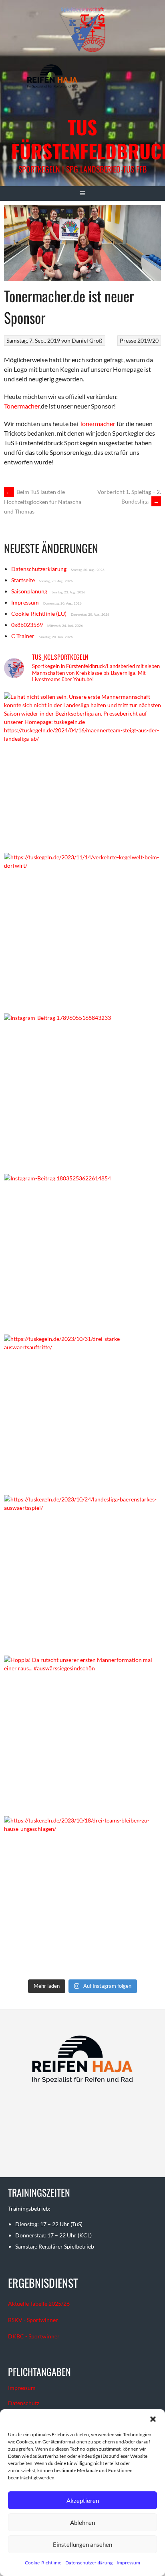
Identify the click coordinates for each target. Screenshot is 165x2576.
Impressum (128, 2563)
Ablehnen (82, 2522)
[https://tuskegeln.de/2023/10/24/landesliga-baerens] (82, 1573)
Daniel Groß (87, 340)
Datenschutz (24, 2403)
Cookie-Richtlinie (43, 2563)
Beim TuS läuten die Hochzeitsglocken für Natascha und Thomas (43, 502)
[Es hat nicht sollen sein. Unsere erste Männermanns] (82, 771)
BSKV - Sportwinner (33, 2320)
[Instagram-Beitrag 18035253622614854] (82, 1252)
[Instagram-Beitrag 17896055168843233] (82, 1092)
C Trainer (23, 636)
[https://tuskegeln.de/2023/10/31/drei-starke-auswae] (82, 1413)
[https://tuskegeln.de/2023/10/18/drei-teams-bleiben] (82, 1894)
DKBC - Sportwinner (34, 2336)
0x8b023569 (27, 625)
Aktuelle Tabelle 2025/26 (39, 2303)
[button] (153, 2419)
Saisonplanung (29, 591)
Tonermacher (22, 406)
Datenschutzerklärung (89, 2563)
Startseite (23, 580)
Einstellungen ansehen (82, 2544)
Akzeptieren (83, 2501)
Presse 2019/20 (139, 340)
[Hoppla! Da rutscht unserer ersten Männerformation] (82, 1734)
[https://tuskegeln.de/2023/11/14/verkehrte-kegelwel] (82, 931)
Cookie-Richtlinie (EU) (39, 614)
